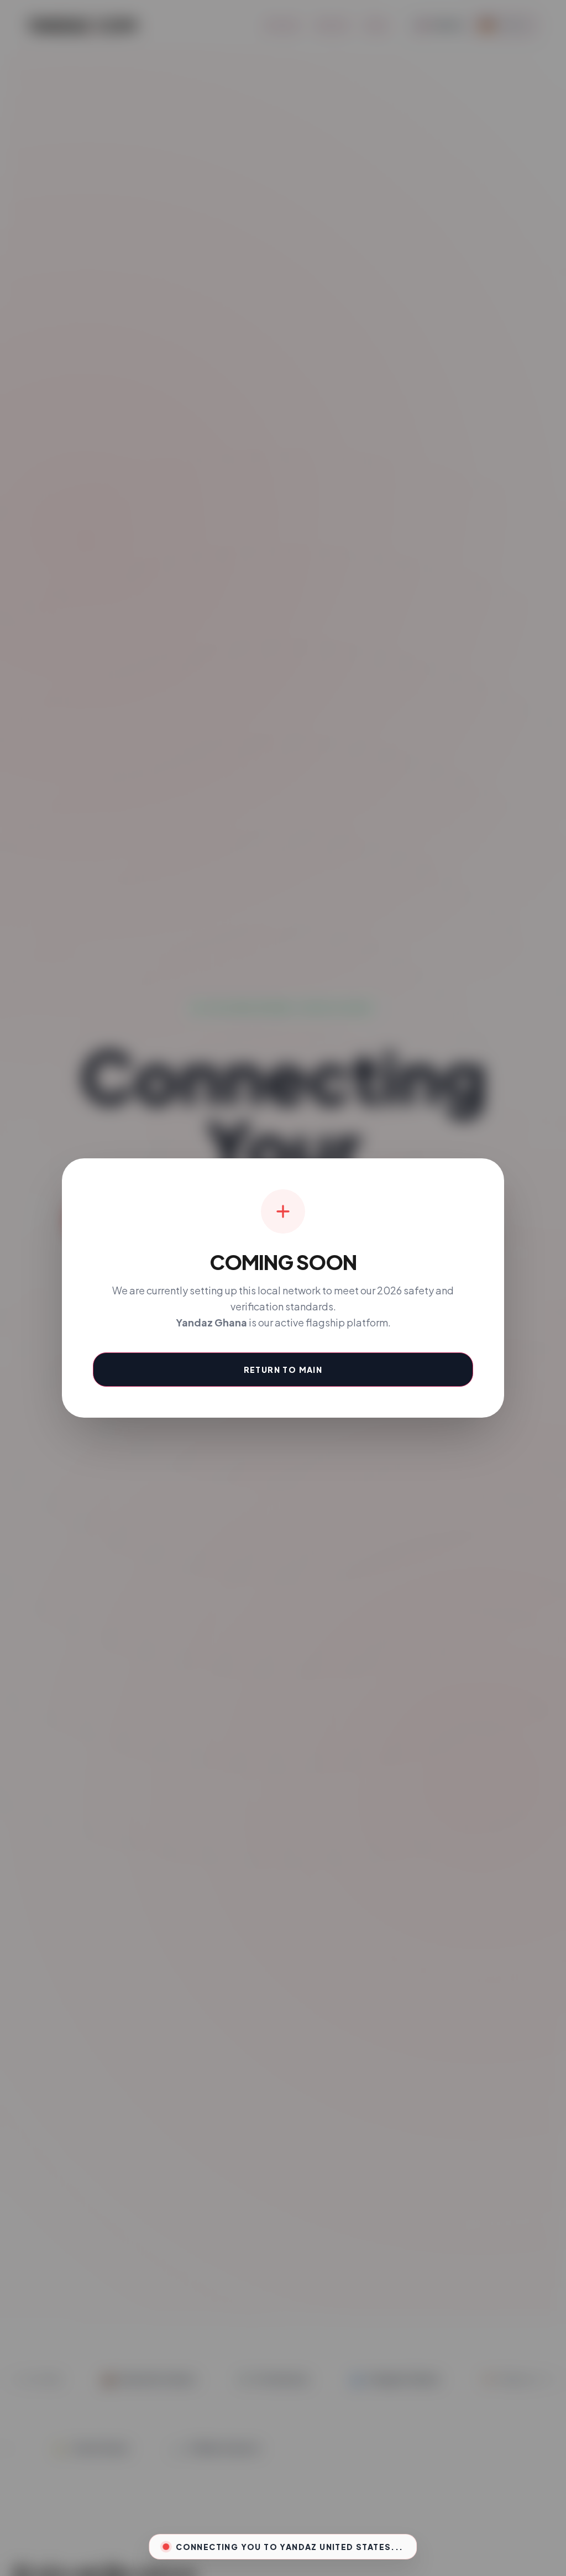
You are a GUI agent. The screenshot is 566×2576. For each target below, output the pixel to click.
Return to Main (283, 1370)
